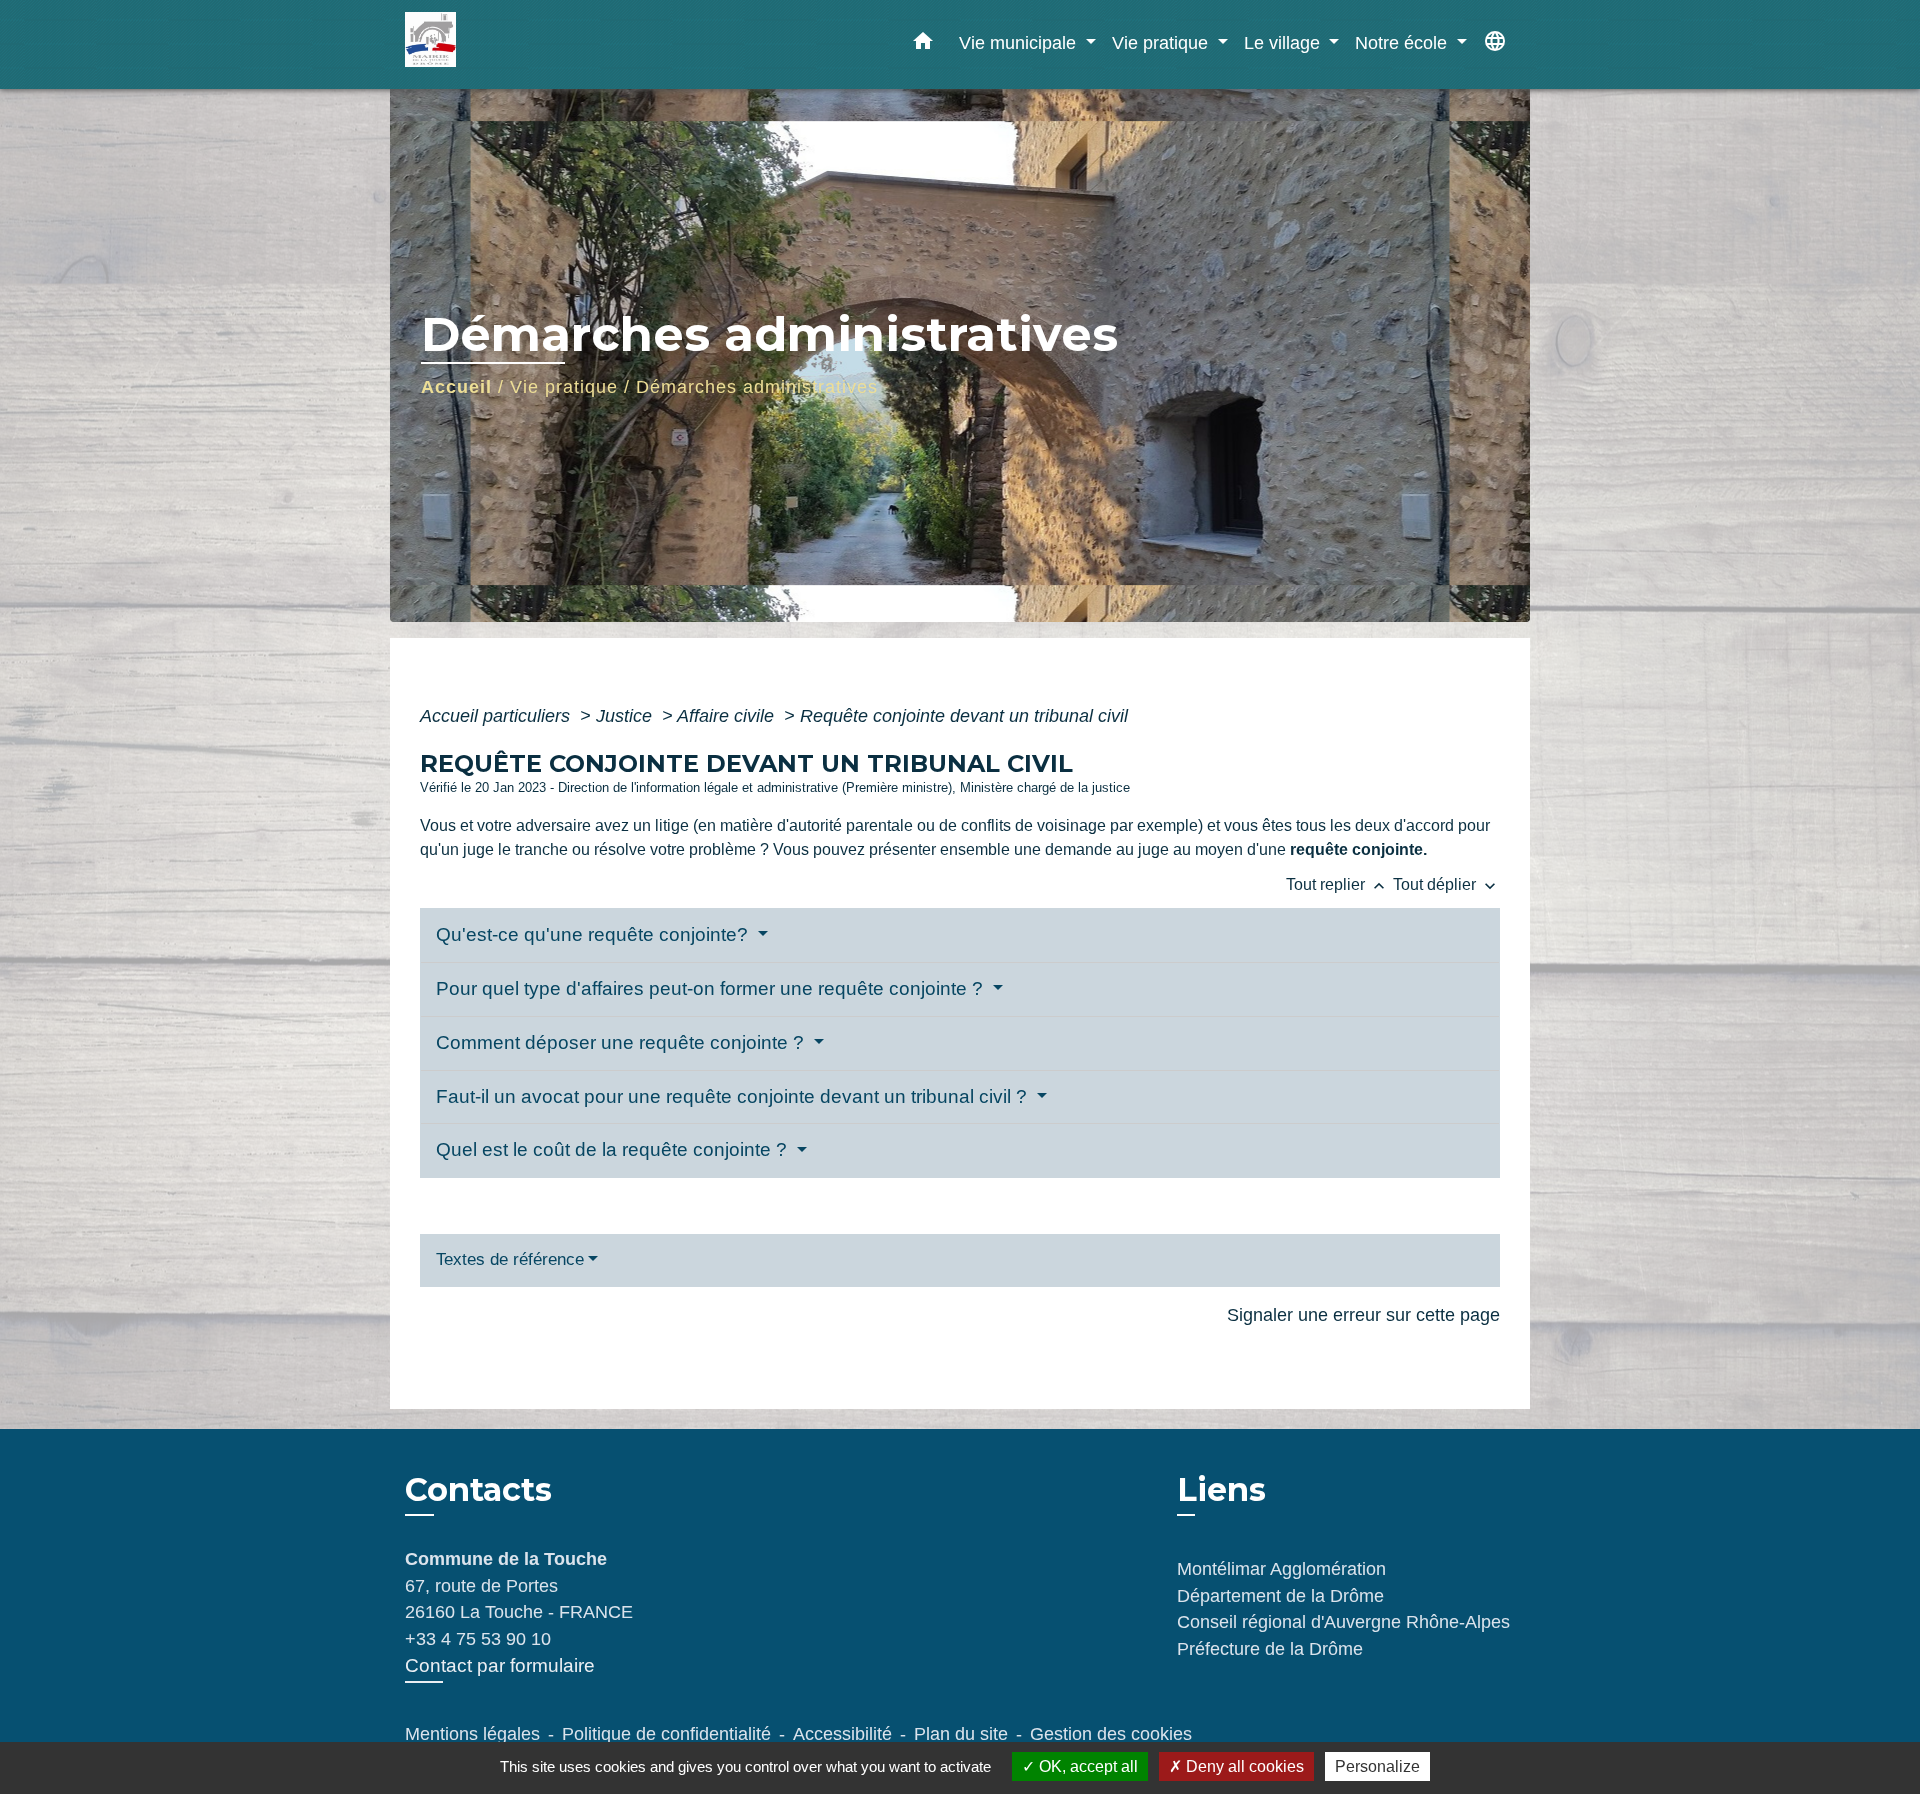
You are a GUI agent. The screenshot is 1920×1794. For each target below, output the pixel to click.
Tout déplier (1446, 884)
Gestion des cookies (1111, 1734)
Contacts (478, 1490)
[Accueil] (530, 44)
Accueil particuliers (497, 716)
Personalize (1377, 1766)
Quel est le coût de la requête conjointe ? (614, 1149)
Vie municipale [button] (1020, 42)
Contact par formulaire (500, 1665)
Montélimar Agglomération (1281, 1569)
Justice (626, 716)
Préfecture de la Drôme (1270, 1649)
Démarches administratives (757, 387)
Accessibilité (842, 1734)
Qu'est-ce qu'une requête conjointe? (594, 934)
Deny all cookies (1243, 1766)
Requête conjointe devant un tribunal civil (964, 716)
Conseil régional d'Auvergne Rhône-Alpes (1343, 1622)
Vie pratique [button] (1162, 42)
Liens (1221, 1489)
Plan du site (961, 1734)
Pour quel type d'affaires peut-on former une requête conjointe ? (712, 988)
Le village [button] (1284, 42)
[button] (923, 45)
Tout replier (1337, 884)
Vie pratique (564, 387)
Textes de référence (510, 1259)
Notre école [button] (1403, 42)
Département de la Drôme (1280, 1596)
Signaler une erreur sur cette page (1363, 1315)
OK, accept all (1086, 1766)
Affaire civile (728, 716)
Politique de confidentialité (666, 1734)
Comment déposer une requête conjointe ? (622, 1042)
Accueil (456, 387)
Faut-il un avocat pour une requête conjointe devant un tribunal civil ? (734, 1096)
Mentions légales (472, 1734)
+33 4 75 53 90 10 (478, 1639)
